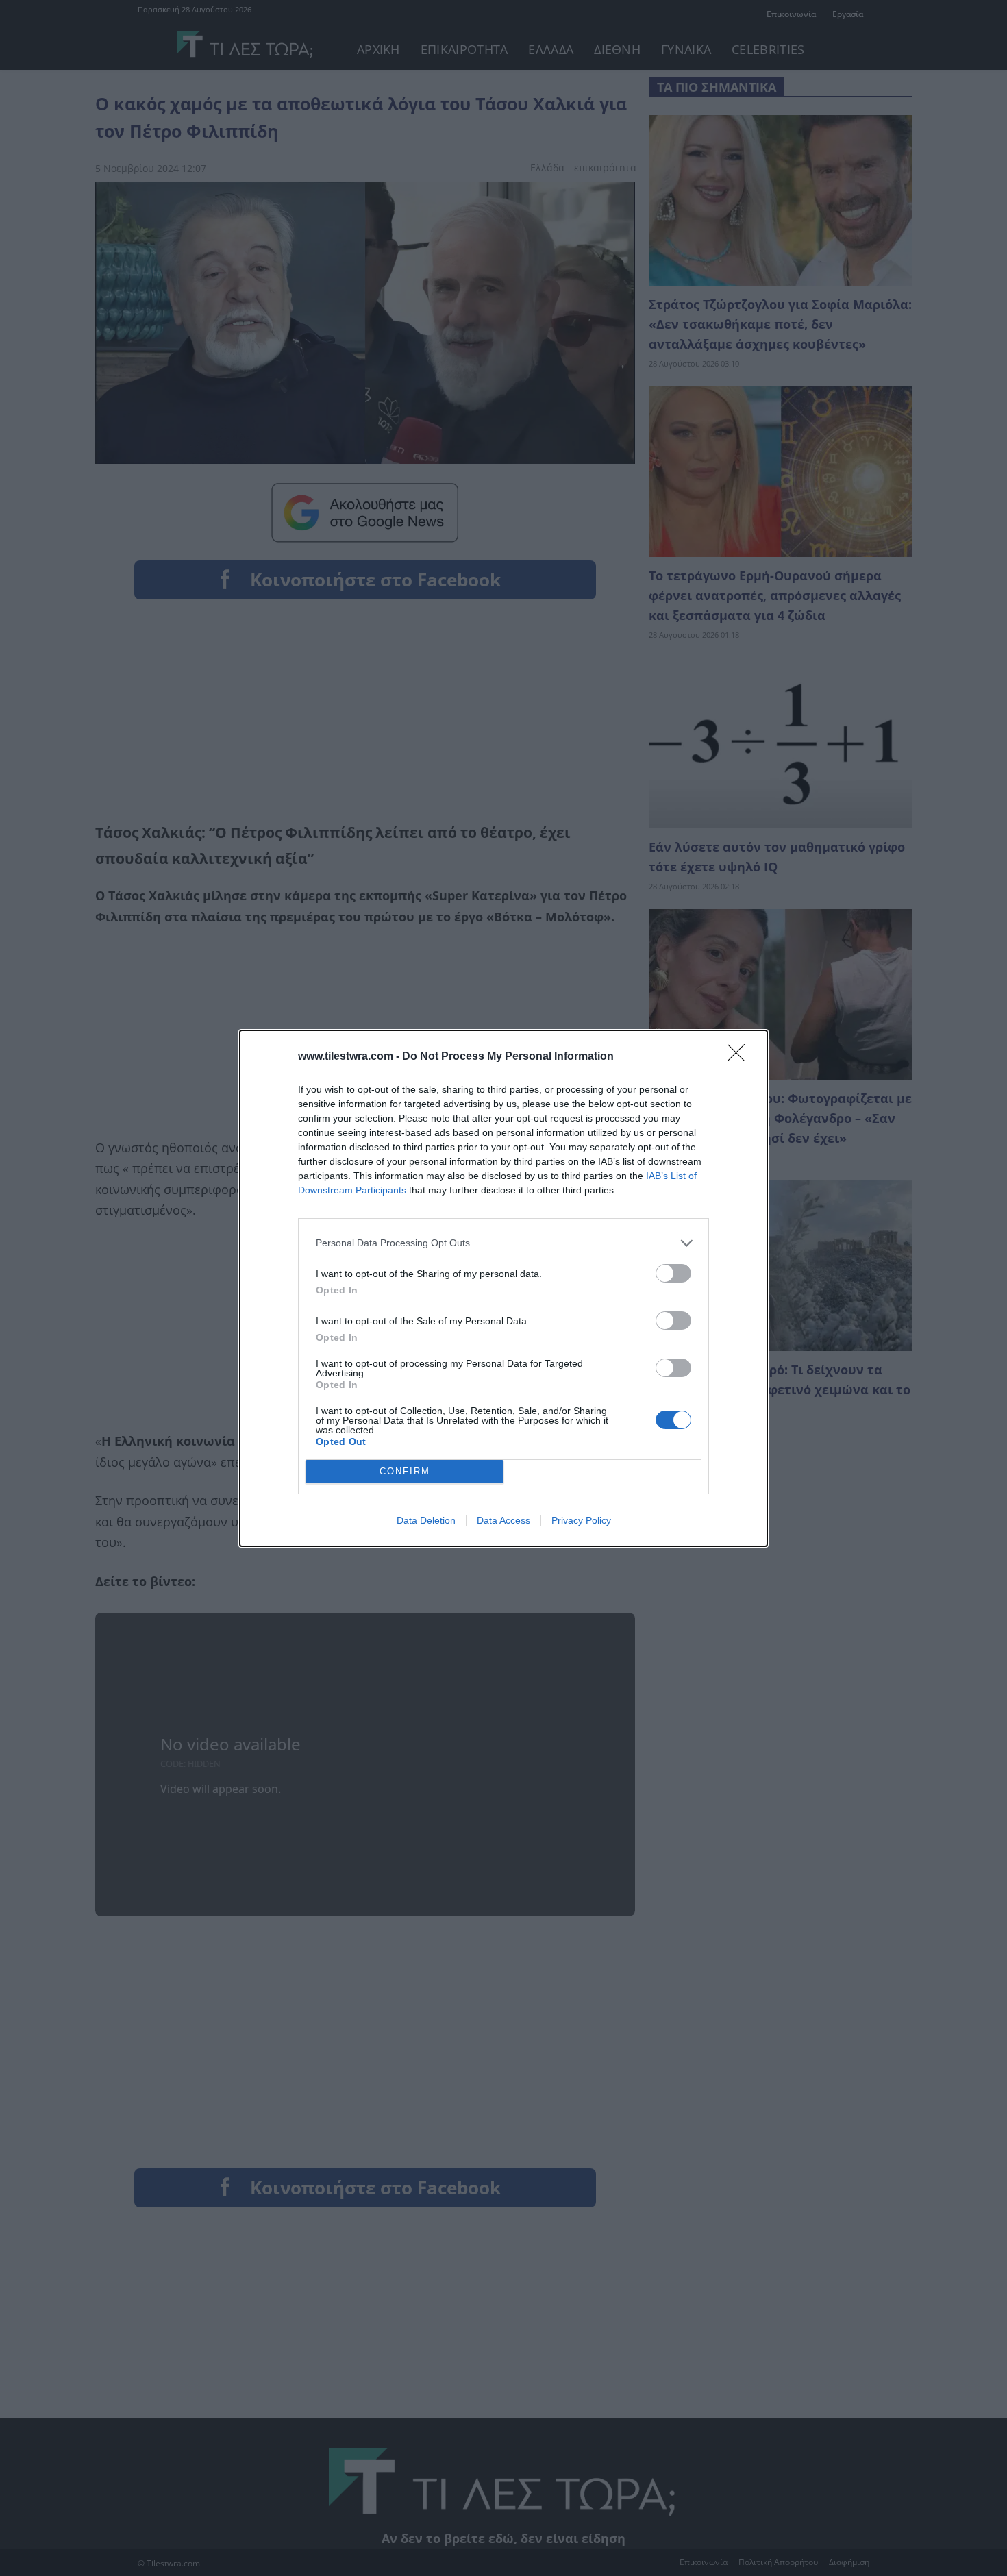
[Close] (741, 1057)
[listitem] (503, 1243)
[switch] (673, 1273)
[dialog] (503, 1288)
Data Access (503, 1520)
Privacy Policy (581, 1520)
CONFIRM (405, 1471)
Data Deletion (426, 1520)
